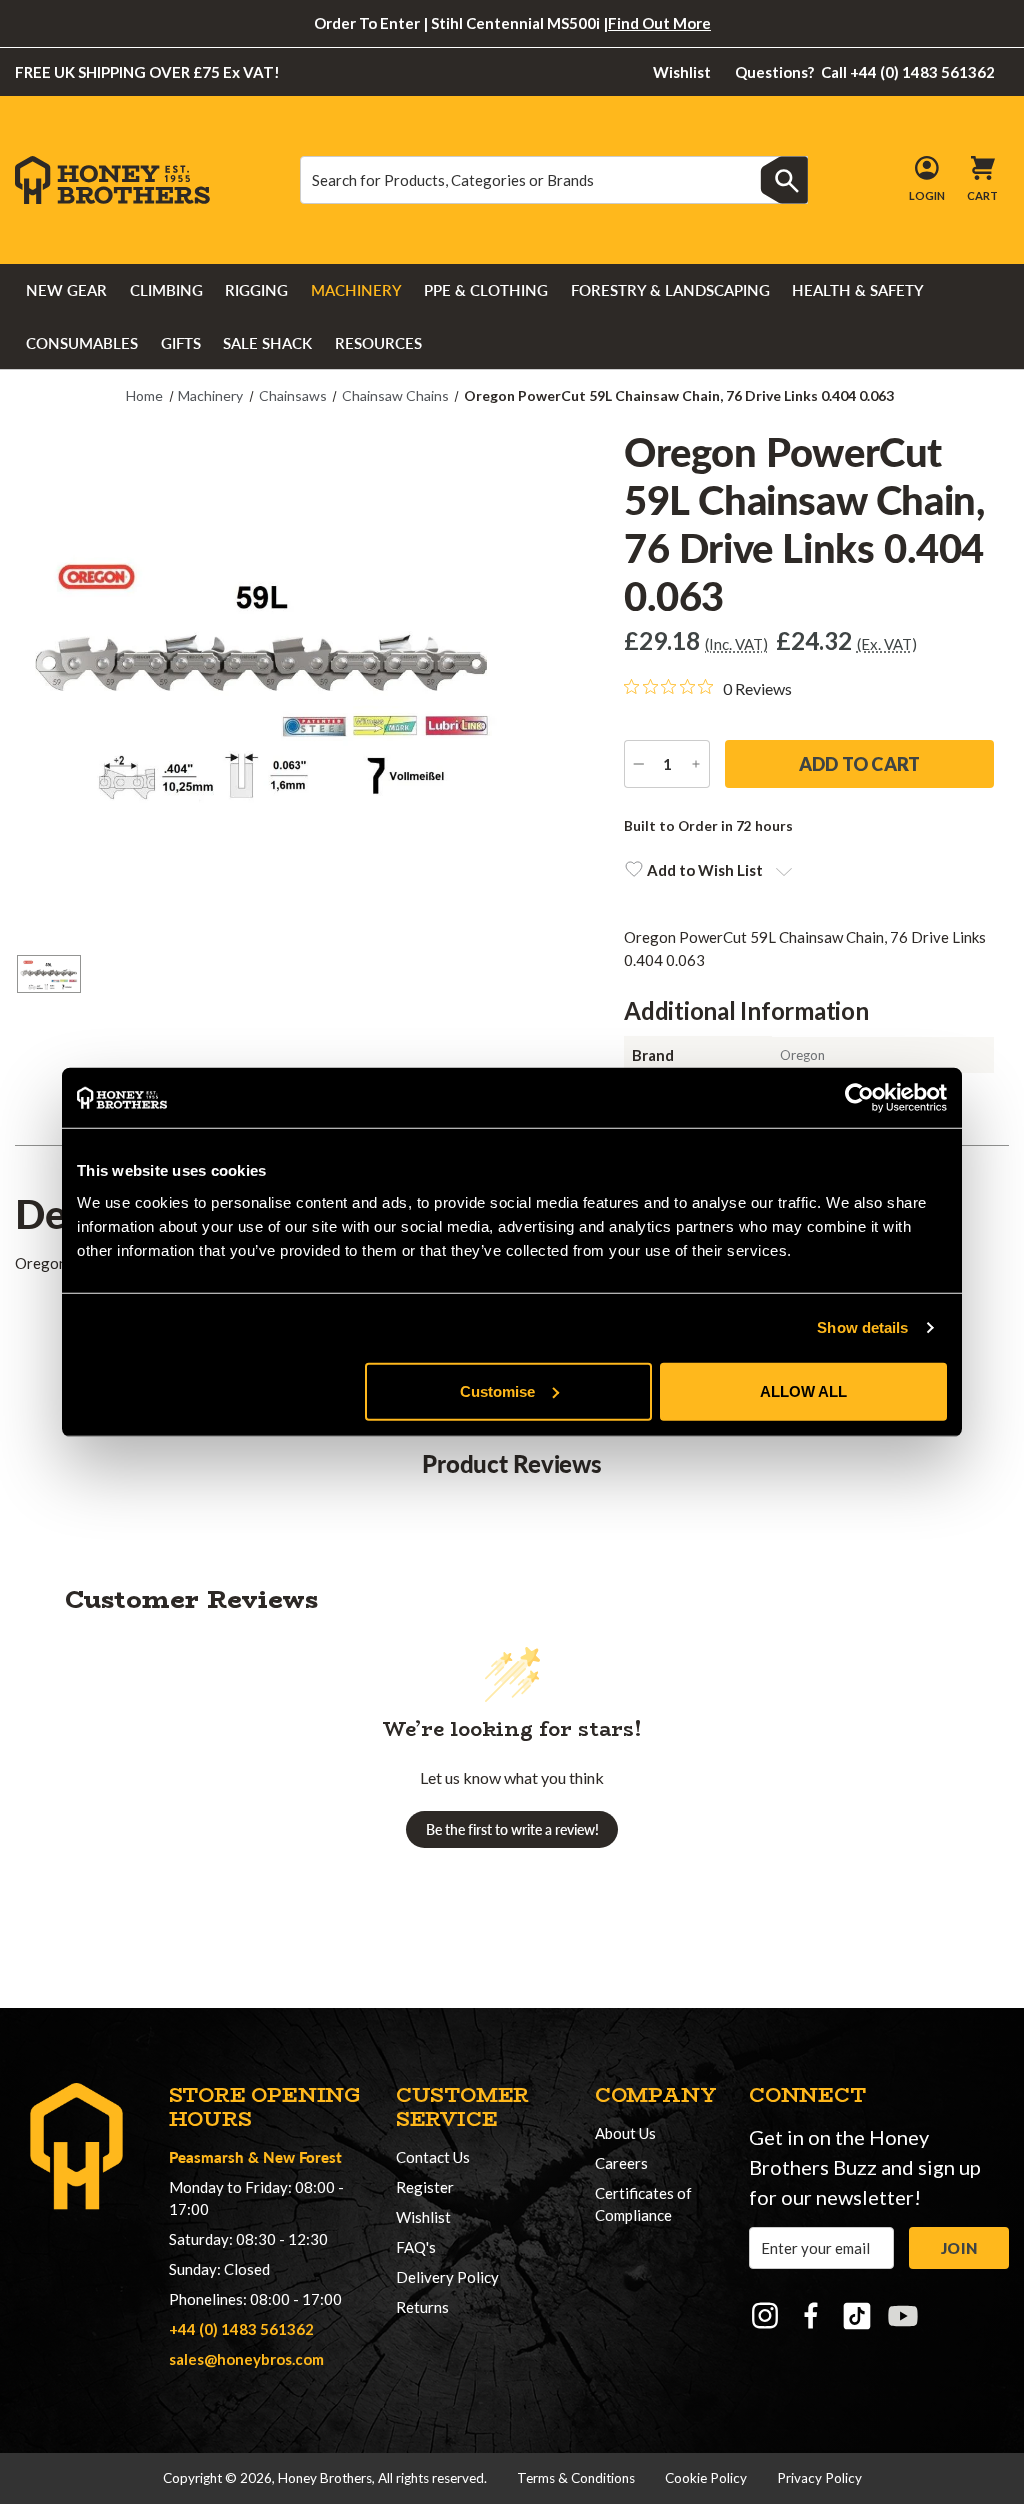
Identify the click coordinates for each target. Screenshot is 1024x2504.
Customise (497, 1390)
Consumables (82, 343)
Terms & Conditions (576, 2478)
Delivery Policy (447, 2277)
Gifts (181, 343)
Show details (862, 1327)
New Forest (302, 2156)
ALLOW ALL (803, 1390)
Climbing (166, 290)
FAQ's (416, 2247)
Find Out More (659, 23)
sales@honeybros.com (246, 2359)
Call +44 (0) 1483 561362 (865, 72)
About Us (625, 2133)
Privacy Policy (819, 2478)
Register (425, 2187)
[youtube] (903, 2316)
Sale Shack (267, 343)
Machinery (356, 290)
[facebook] (811, 2316)
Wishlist (682, 72)
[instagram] (765, 2316)
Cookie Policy (706, 2478)
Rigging (256, 290)
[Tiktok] (857, 2316)
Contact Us (433, 2157)
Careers (621, 2163)
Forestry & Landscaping (670, 290)
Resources (378, 343)
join (959, 2248)
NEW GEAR (66, 290)
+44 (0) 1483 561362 (241, 2329)
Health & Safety (858, 290)
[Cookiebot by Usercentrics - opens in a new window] (859, 1098)
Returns (422, 2307)
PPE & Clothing (486, 290)
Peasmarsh (206, 2156)
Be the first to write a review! (512, 1829)
